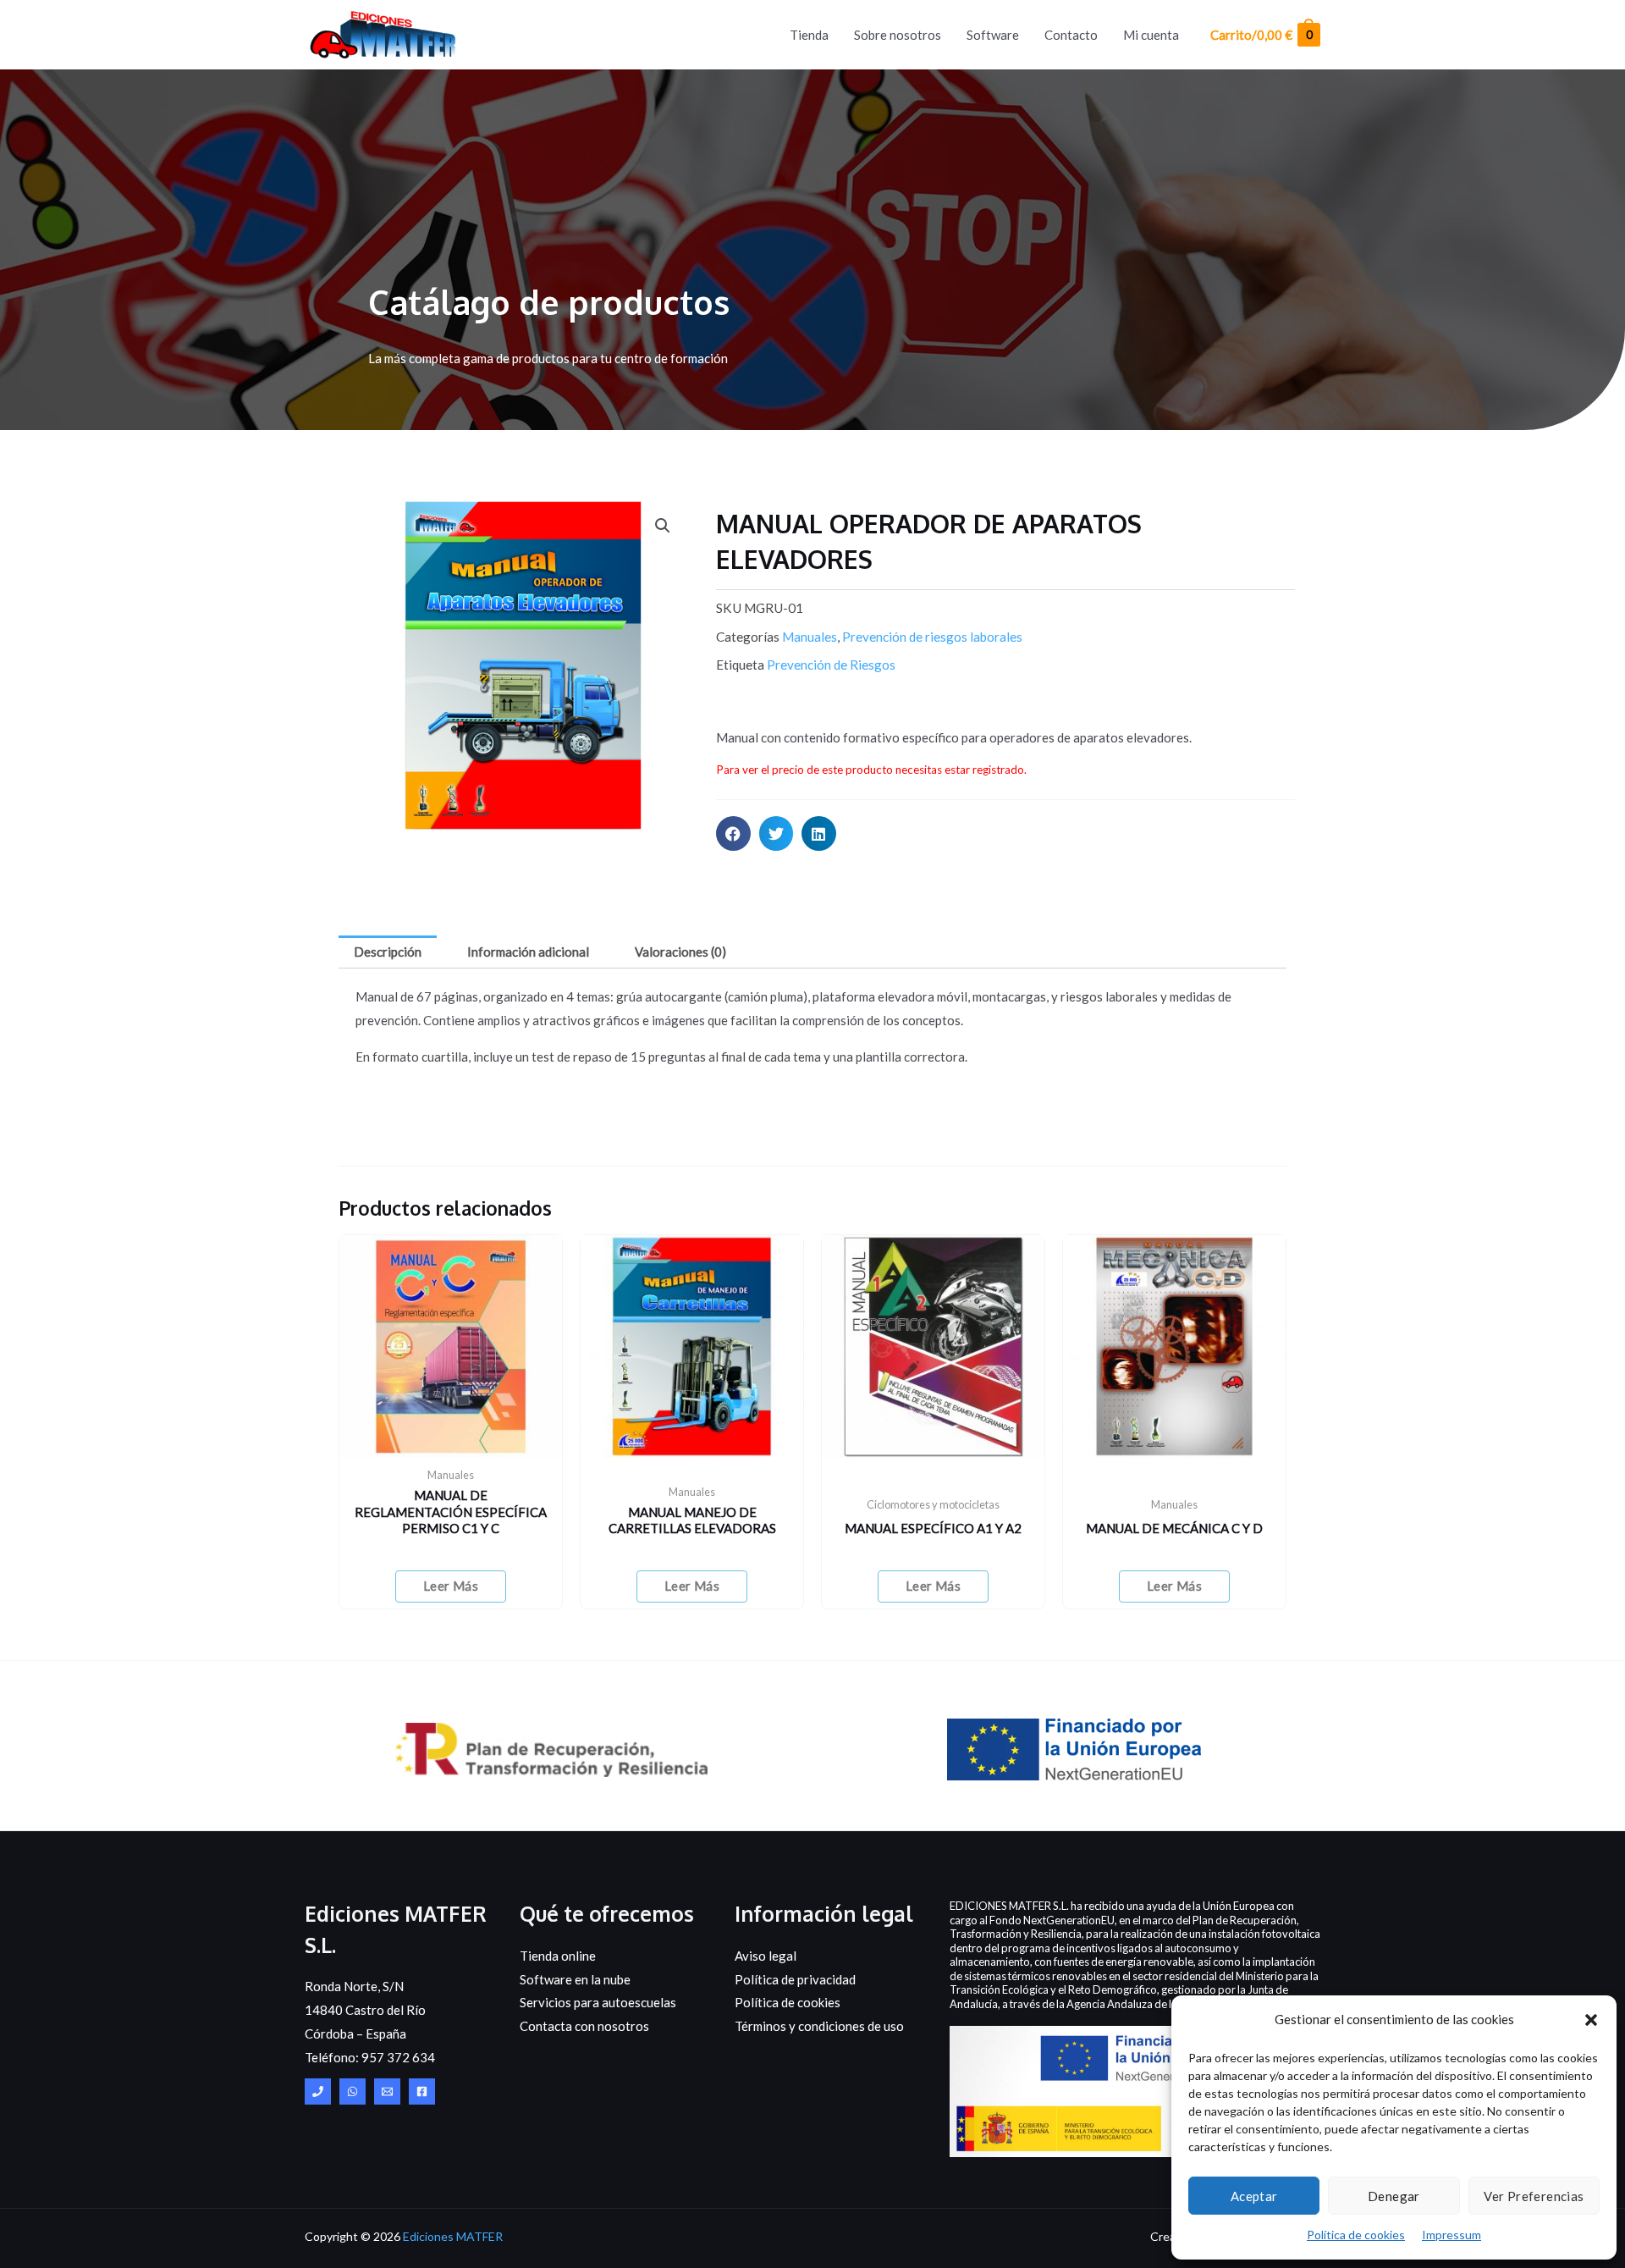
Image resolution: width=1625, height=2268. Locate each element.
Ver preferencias (1534, 2196)
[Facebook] (422, 2091)
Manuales (810, 637)
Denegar (1394, 2196)
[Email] (387, 2091)
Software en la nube (575, 1979)
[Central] (318, 2091)
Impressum (1451, 2235)
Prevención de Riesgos (831, 665)
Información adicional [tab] (528, 952)
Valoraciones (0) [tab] (680, 952)
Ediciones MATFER (453, 2236)
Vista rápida (451, 1443)
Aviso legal (766, 1956)
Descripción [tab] (388, 952)
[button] (1591, 2020)
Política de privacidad (795, 1979)
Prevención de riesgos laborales (932, 637)
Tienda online (558, 1956)
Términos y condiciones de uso (819, 2026)
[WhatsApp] (353, 2091)
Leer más (451, 1586)
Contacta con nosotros (584, 2026)
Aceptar (1254, 2196)
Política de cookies (1356, 2235)
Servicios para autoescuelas (598, 2002)
